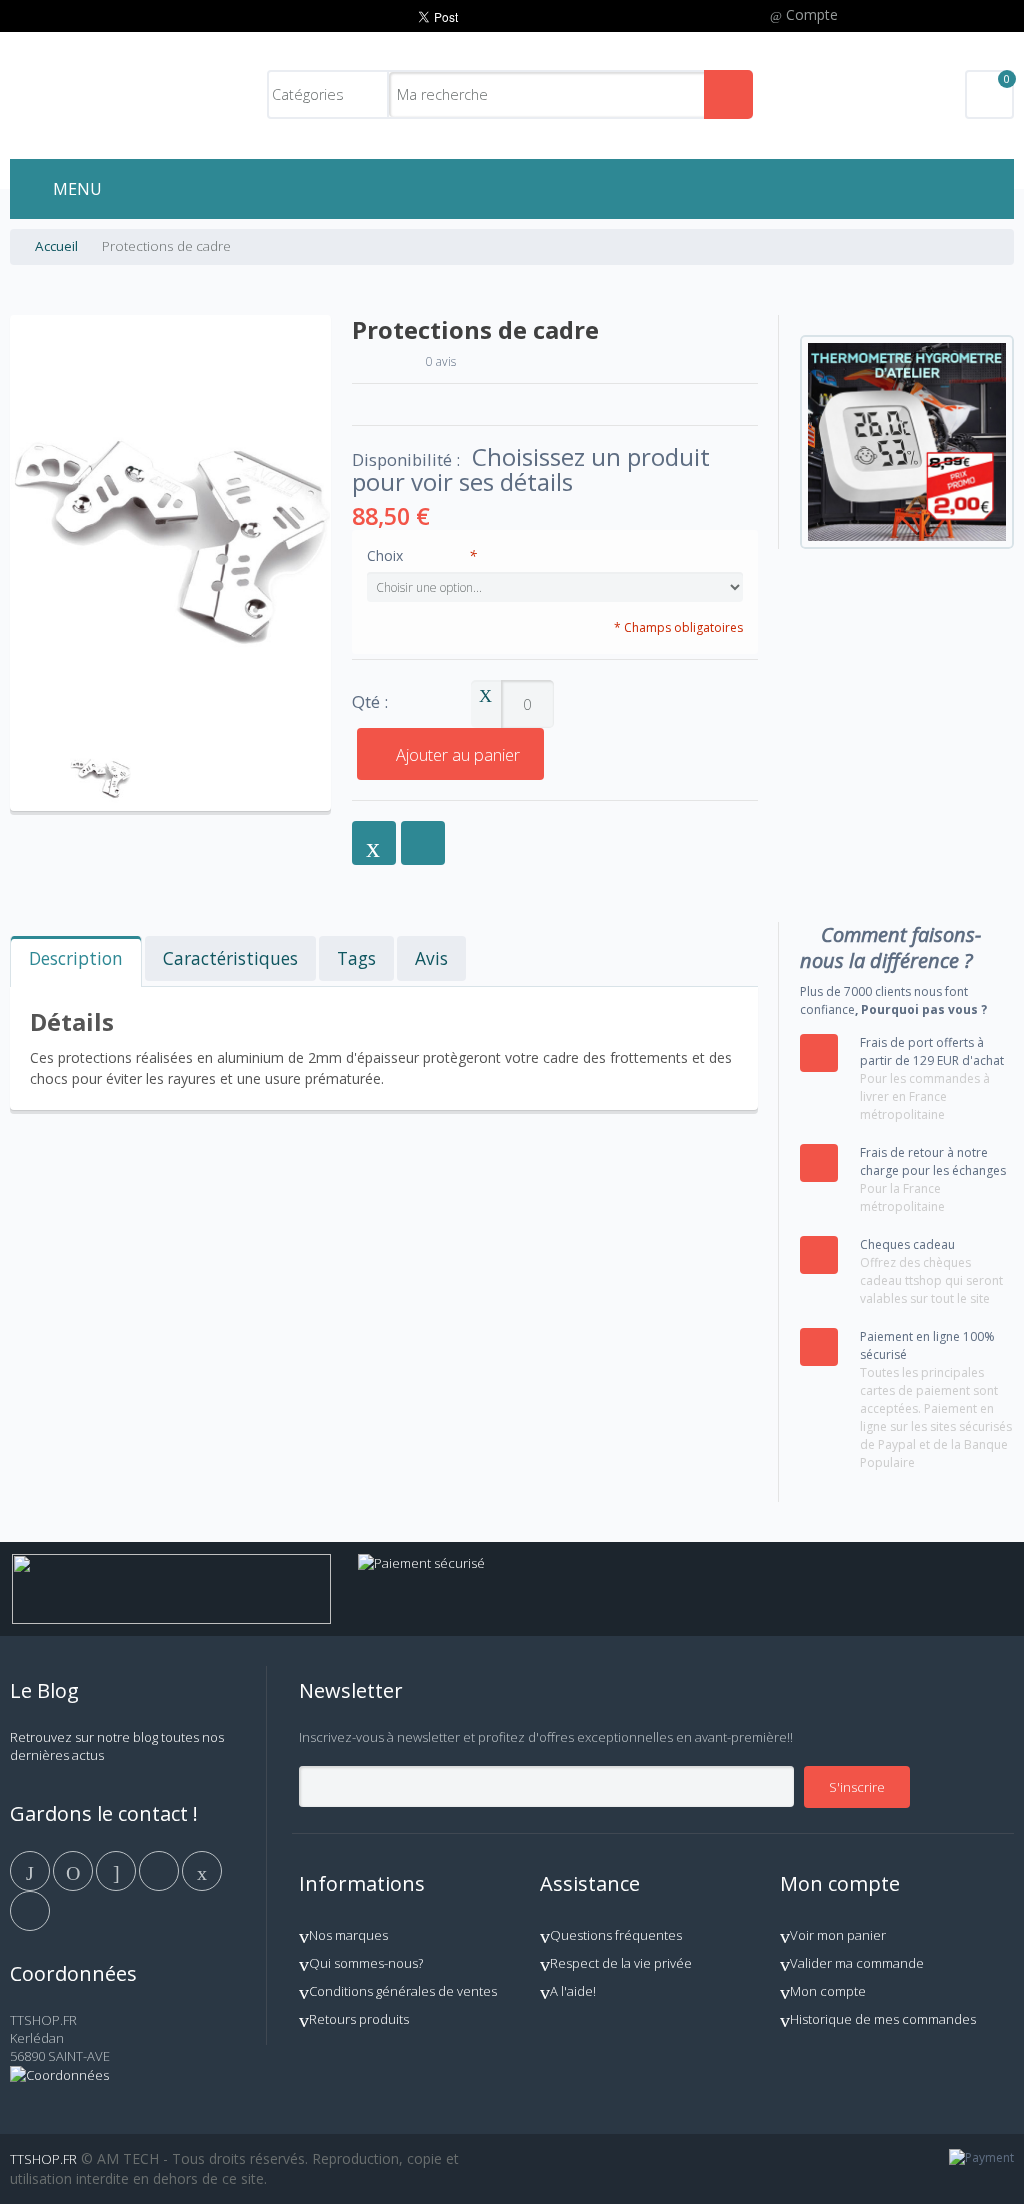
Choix (422, 555)
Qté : (370, 702)
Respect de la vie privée (621, 1963)
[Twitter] (74, 1869)
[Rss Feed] (30, 1909)
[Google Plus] (117, 1869)
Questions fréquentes (616, 1935)
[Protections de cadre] (100, 746)
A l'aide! (573, 1991)
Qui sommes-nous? (366, 1963)
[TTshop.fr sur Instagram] (160, 1869)
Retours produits (359, 2019)
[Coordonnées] (59, 2075)
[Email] (202, 1869)
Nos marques (348, 1935)
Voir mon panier (838, 1935)
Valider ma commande (857, 1963)
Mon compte (828, 1991)
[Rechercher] (728, 94)
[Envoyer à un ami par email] (374, 843)
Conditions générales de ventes (403, 1991)
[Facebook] (31, 1869)
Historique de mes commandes (883, 2019)
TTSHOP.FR (43, 2159)
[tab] (76, 961)
